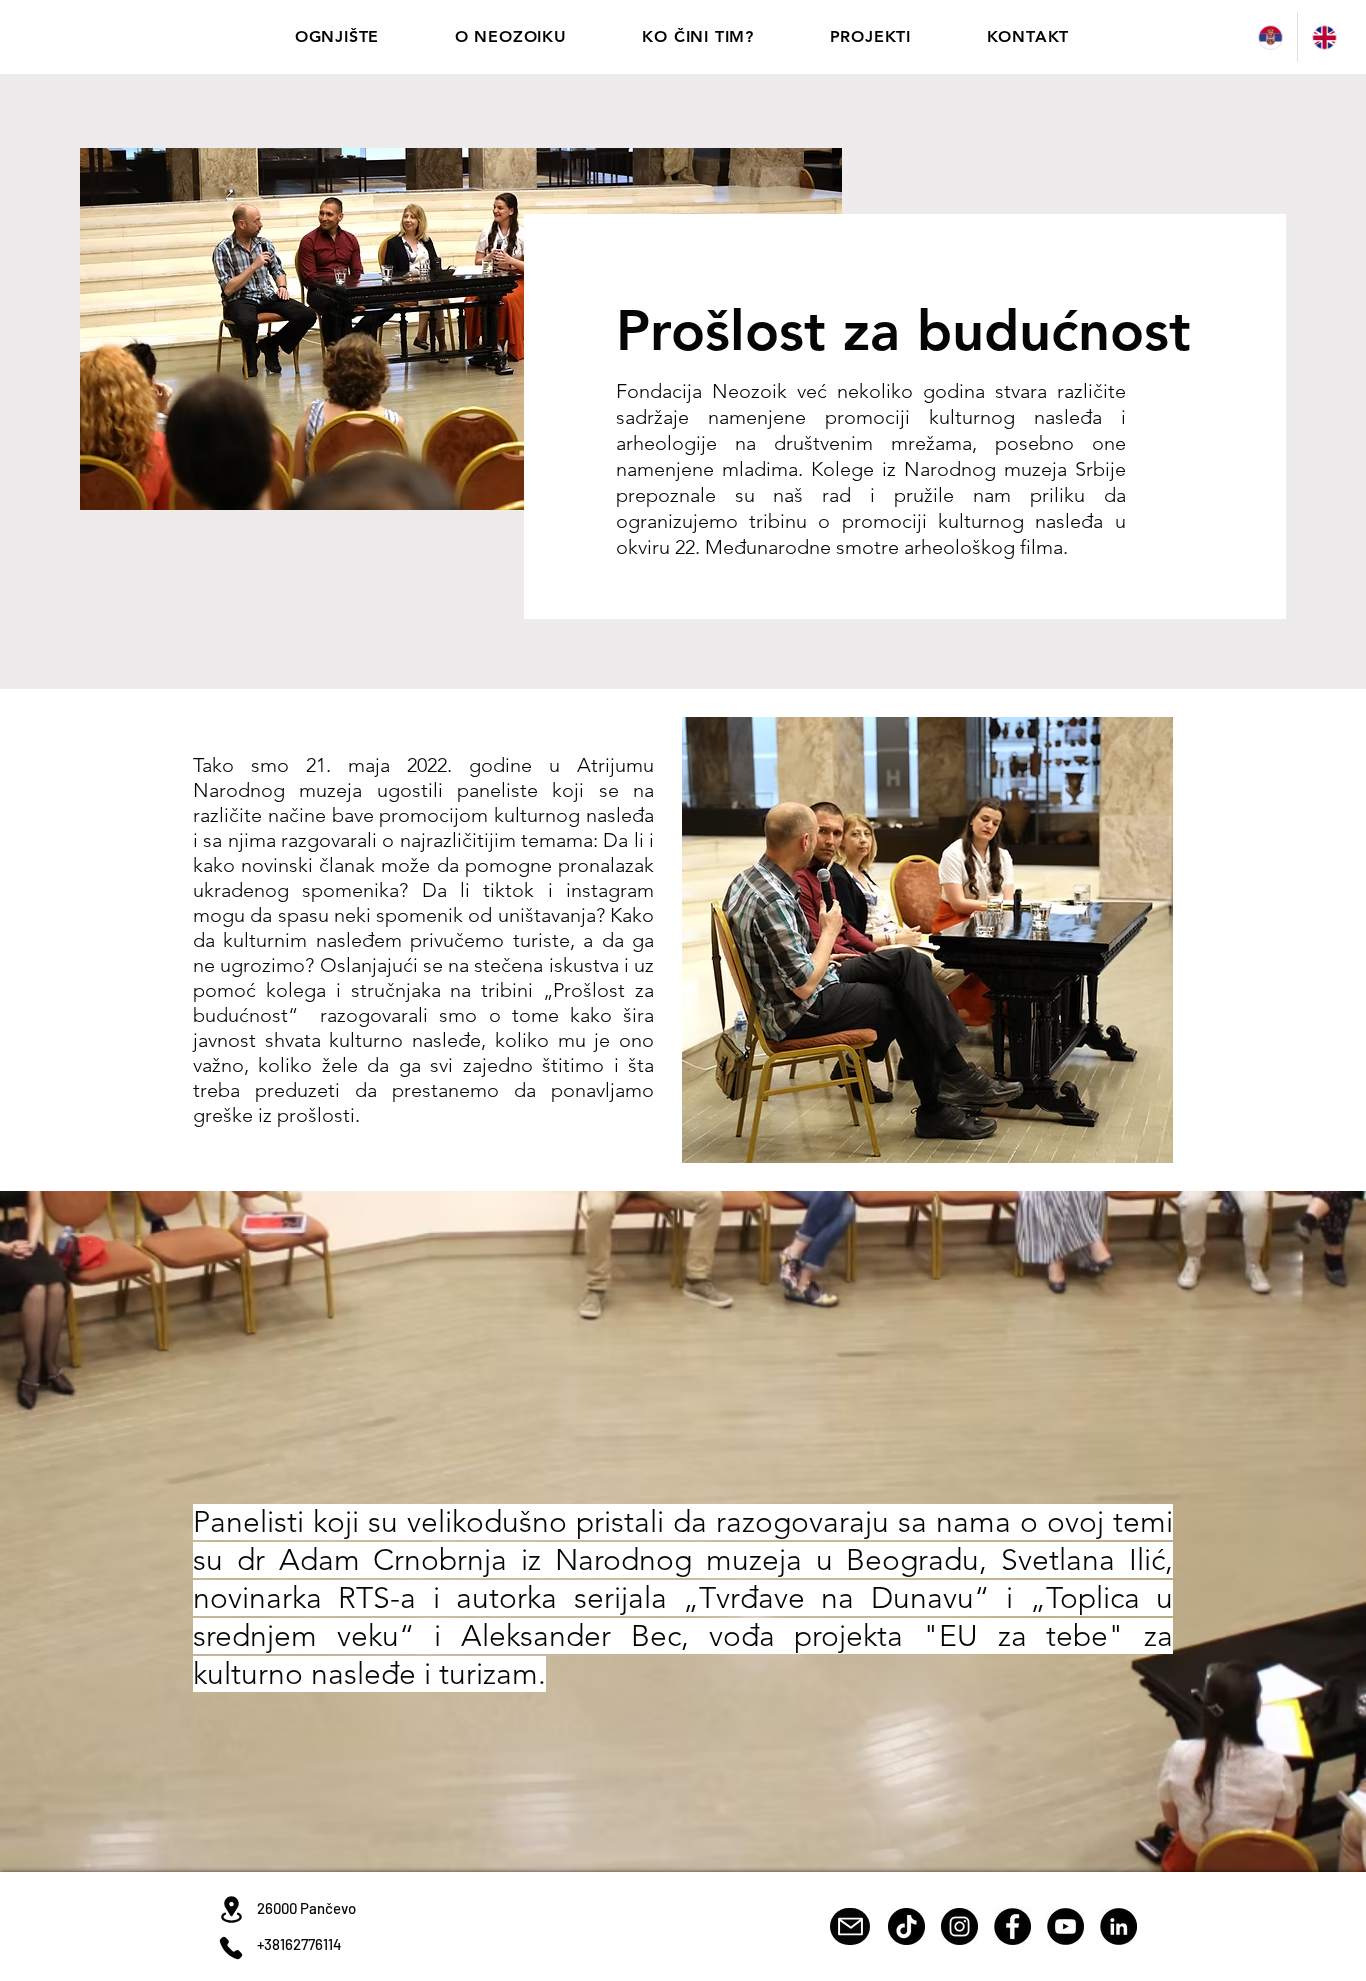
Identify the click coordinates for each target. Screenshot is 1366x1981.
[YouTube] (1065, 1926)
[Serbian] (1270, 37)
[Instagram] (959, 1926)
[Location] (231, 1909)
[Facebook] (1012, 1926)
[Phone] (231, 1948)
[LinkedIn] (1118, 1926)
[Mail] (850, 1926)
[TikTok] (906, 1926)
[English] (1324, 37)
